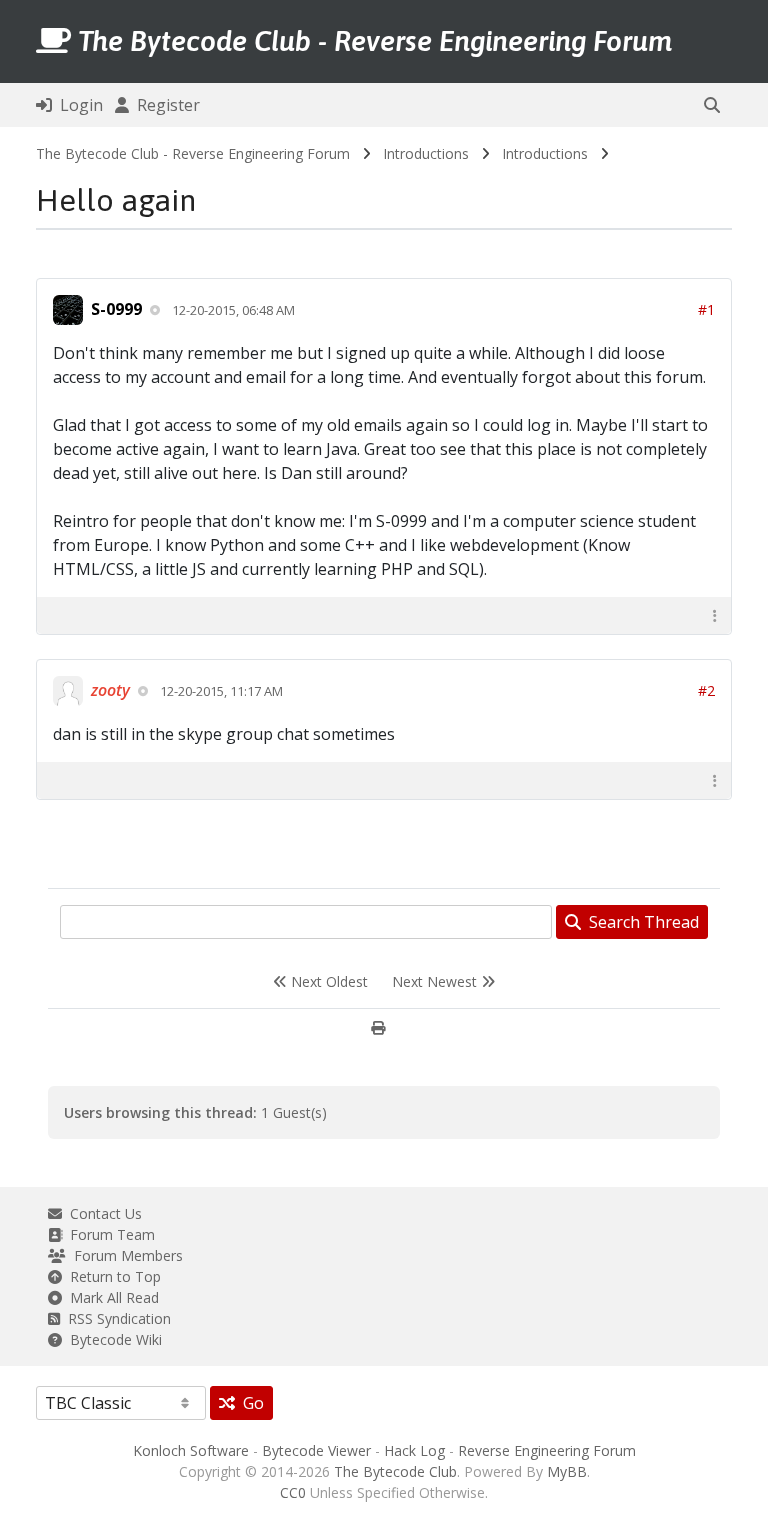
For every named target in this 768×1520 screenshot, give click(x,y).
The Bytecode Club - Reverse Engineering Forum (193, 153)
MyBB (567, 1471)
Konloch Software (191, 1450)
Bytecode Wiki (112, 1339)
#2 (706, 690)
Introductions (426, 153)
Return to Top (111, 1276)
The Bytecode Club (395, 1471)
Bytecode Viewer (316, 1450)
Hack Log (414, 1450)
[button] (712, 105)
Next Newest (436, 981)
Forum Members (124, 1255)
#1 (706, 309)
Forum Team (108, 1234)
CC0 (293, 1492)
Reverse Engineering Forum (547, 1450)
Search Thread (640, 922)
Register (164, 105)
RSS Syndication (115, 1318)
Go (249, 1403)
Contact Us (102, 1213)
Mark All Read (110, 1297)
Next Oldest (327, 981)
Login (77, 105)
